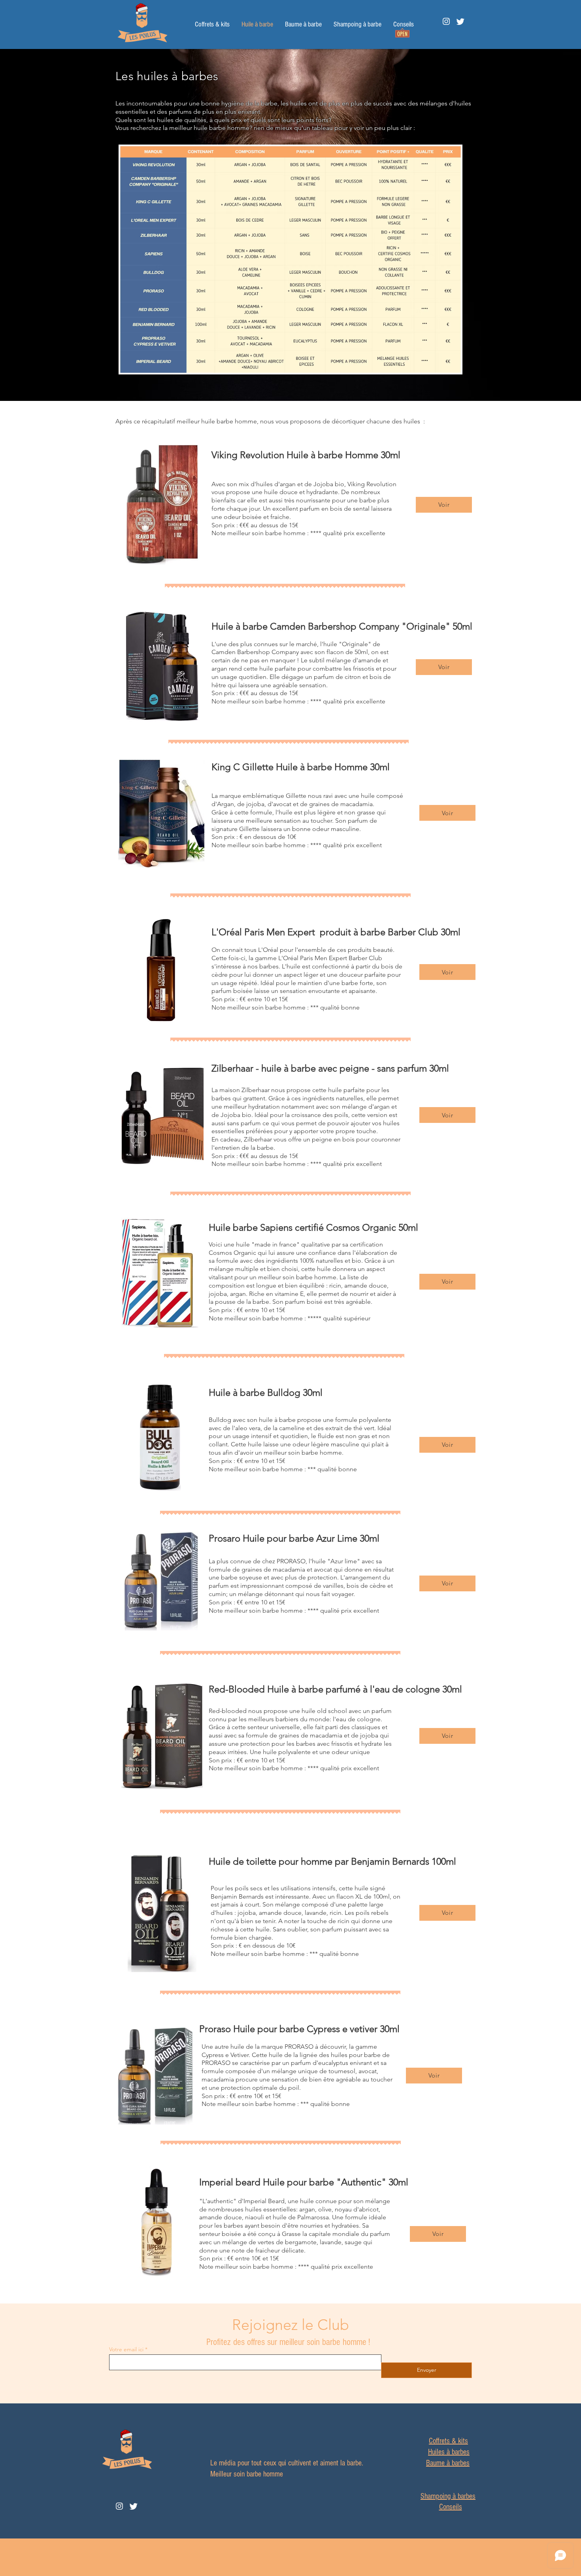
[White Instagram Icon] (446, 21)
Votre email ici (126, 2349)
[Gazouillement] (460, 21)
